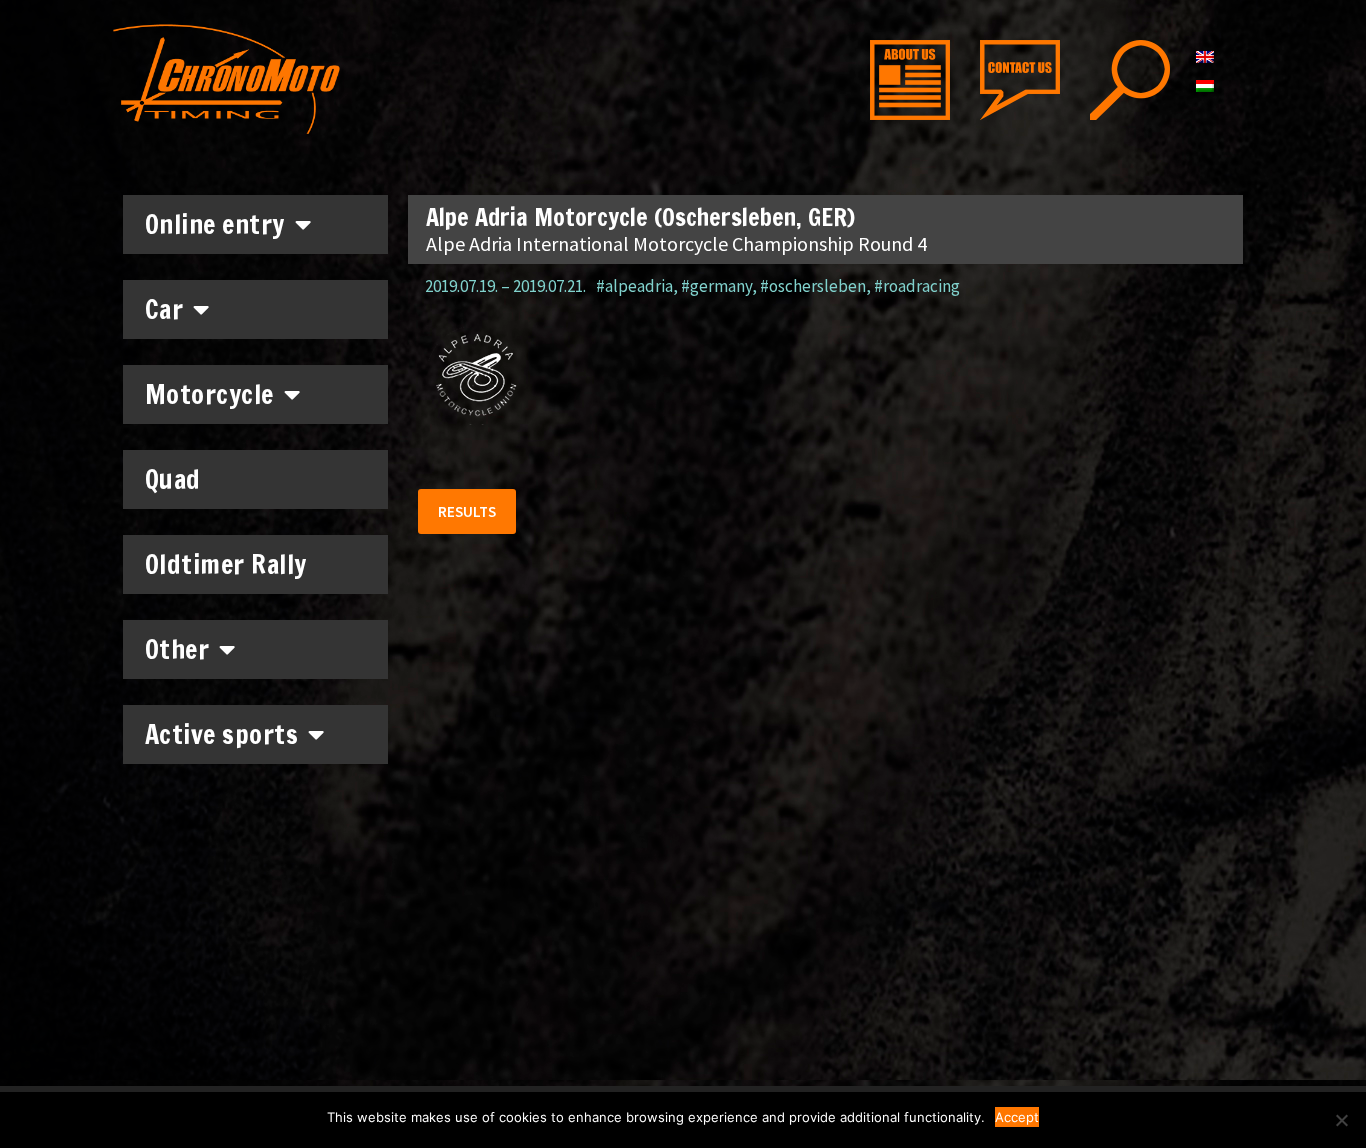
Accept (1017, 1117)
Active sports (222, 734)
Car (164, 309)
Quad (173, 479)
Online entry (215, 224)
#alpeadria (634, 286)
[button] (467, 511)
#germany (716, 286)
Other (177, 649)
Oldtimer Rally (226, 564)
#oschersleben (813, 286)
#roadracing (917, 286)
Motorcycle (209, 394)
